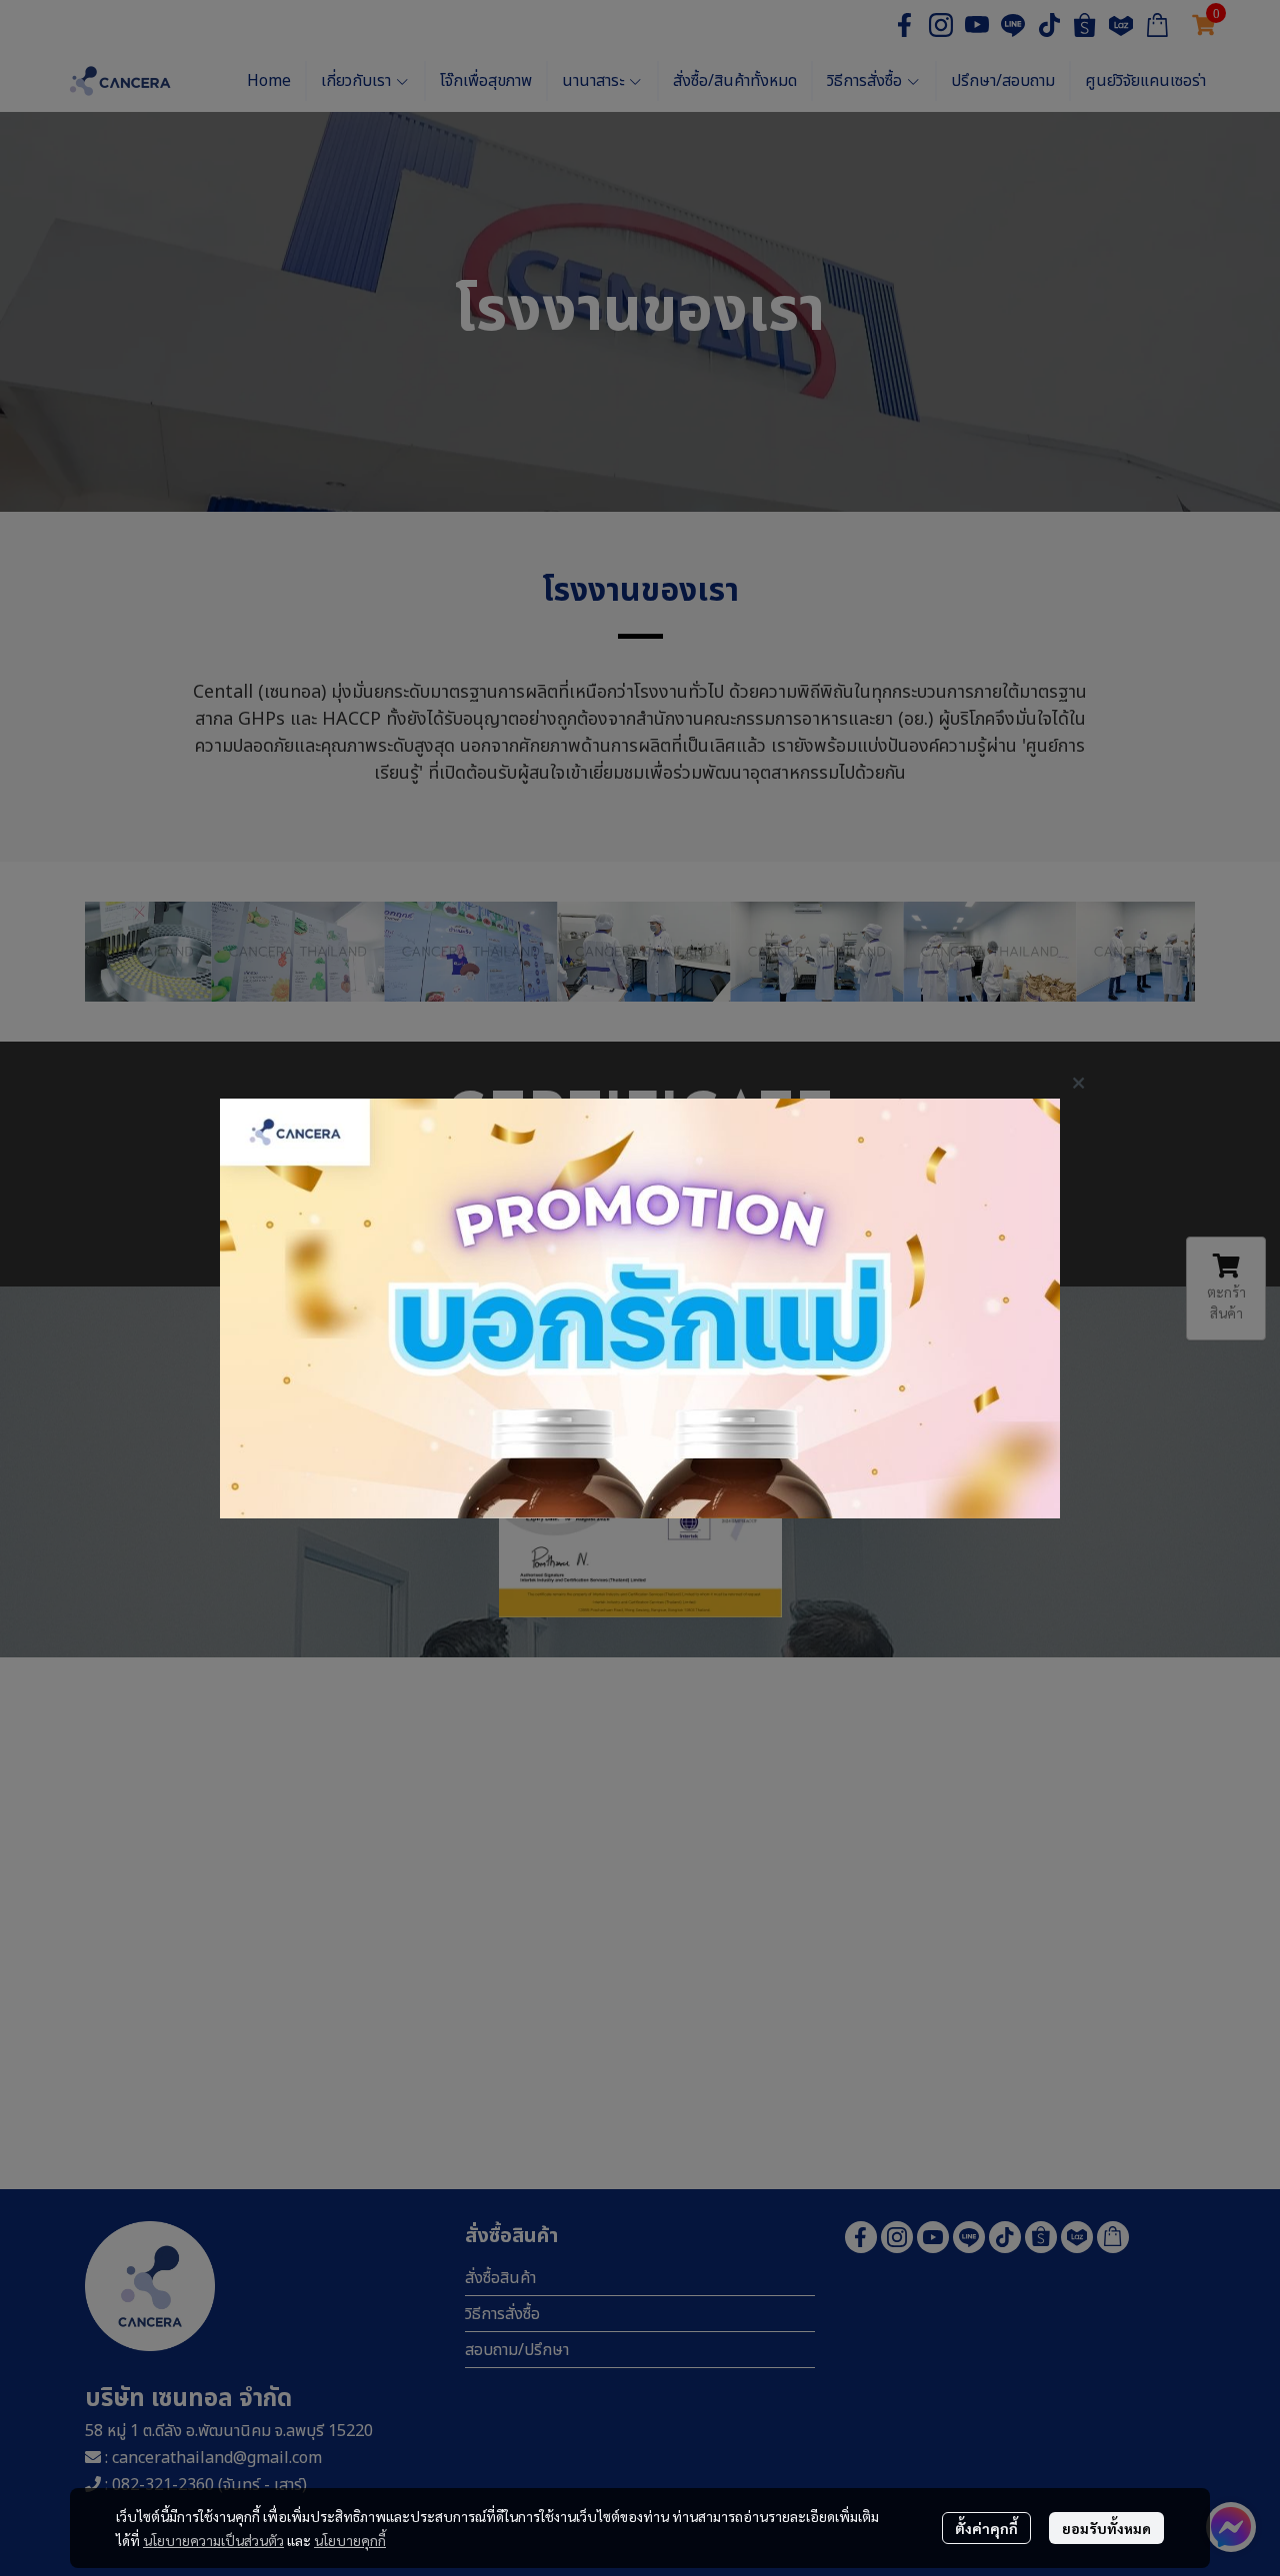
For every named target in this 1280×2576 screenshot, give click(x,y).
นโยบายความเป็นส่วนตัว (213, 2540)
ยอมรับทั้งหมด (1106, 2528)
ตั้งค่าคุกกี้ (986, 2528)
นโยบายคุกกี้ (350, 2540)
